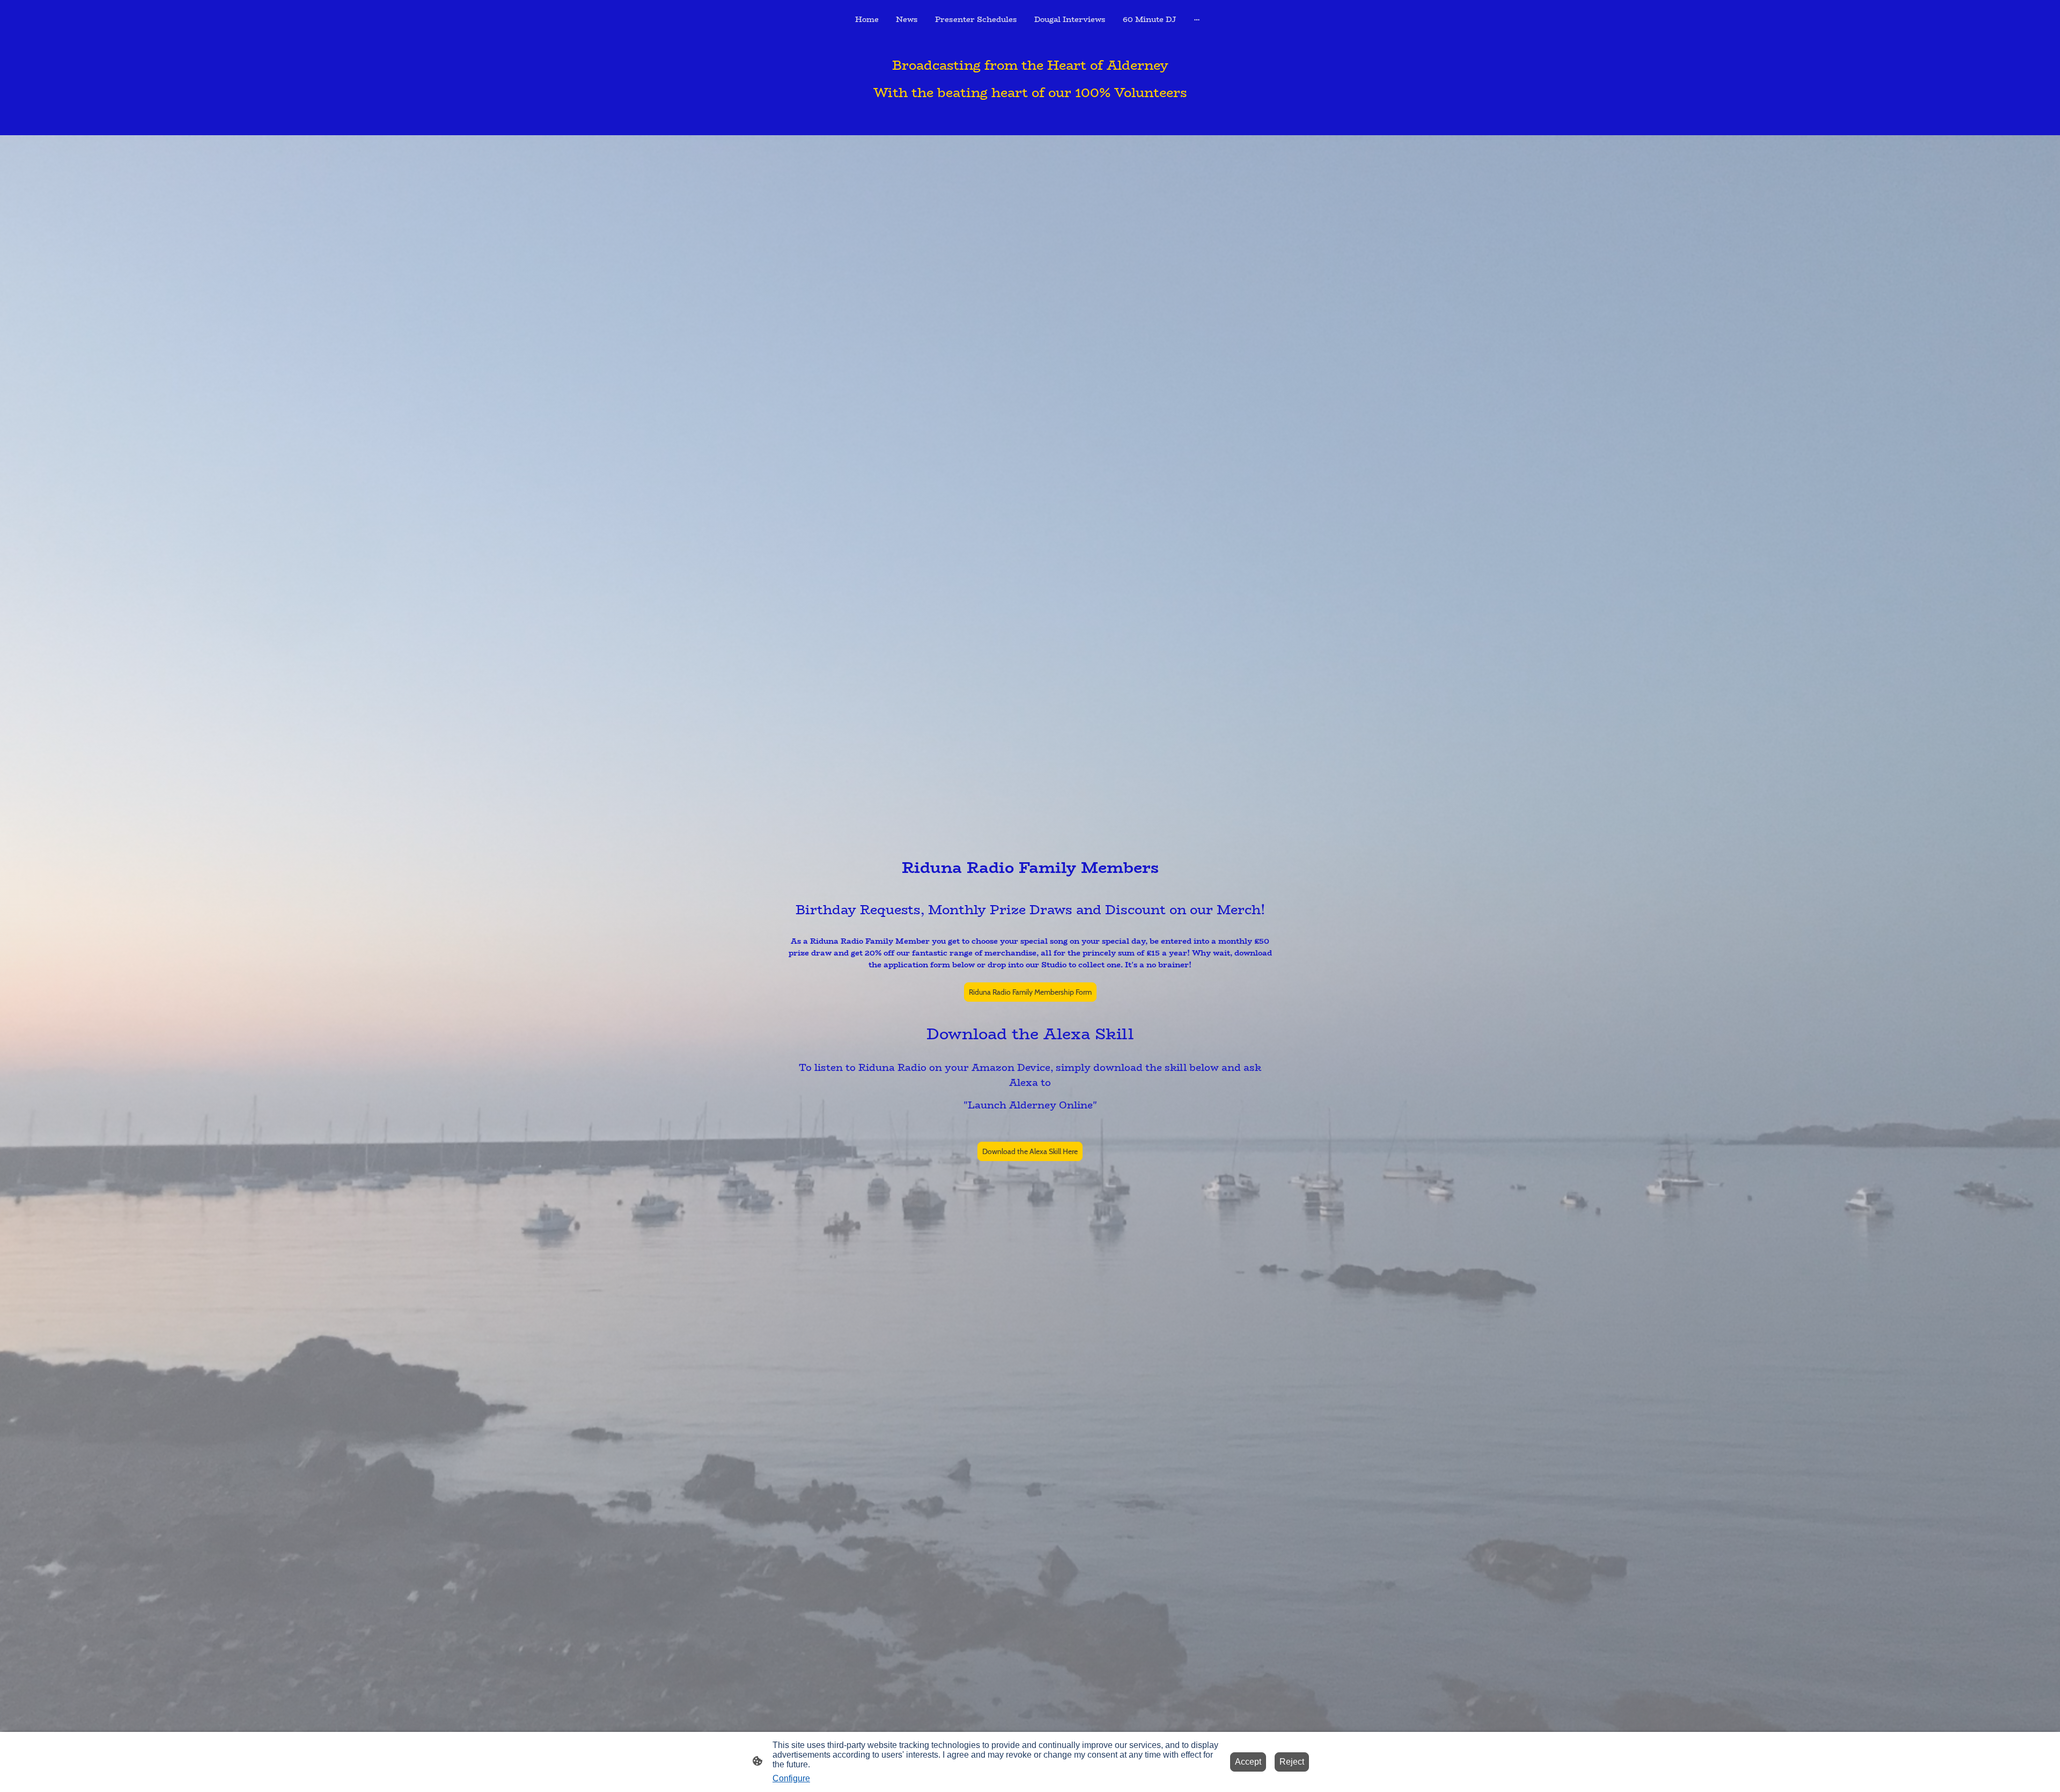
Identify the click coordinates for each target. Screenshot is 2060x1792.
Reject (1292, 1762)
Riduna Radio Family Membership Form (1030, 992)
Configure (791, 1778)
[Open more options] (1197, 19)
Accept (1248, 1762)
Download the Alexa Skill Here (1030, 1151)
